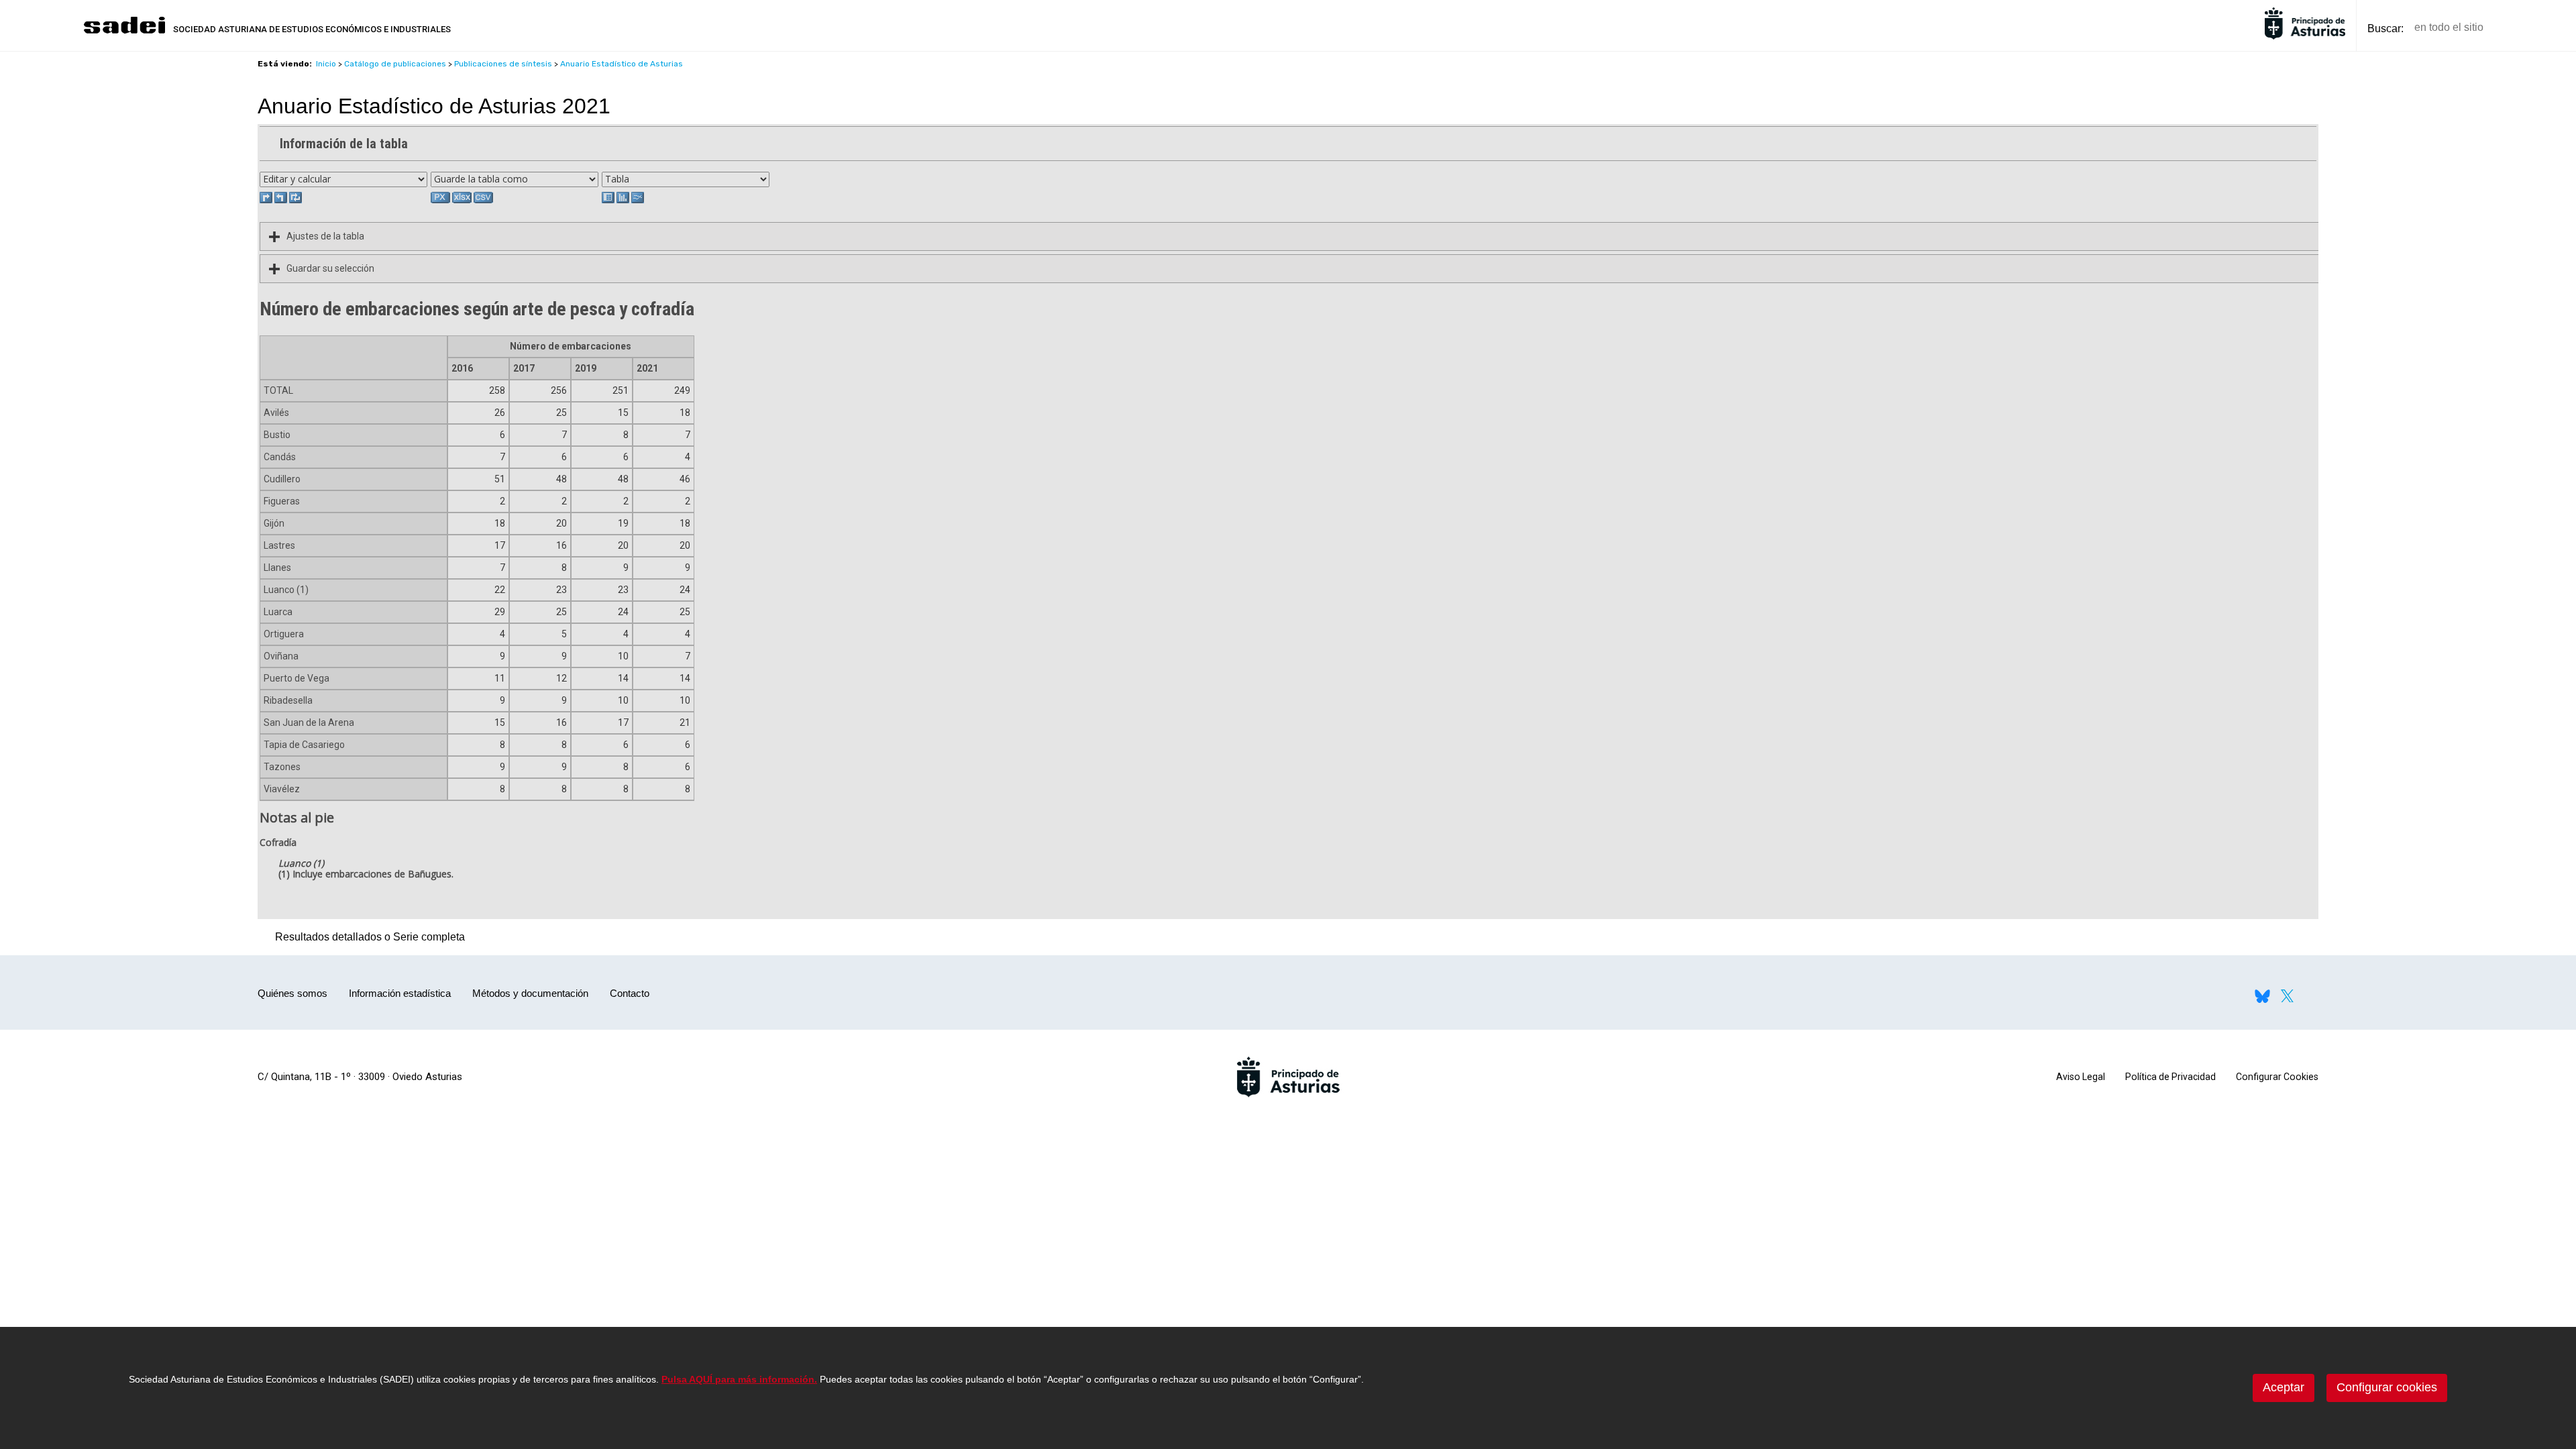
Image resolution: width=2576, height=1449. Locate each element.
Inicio (326, 64)
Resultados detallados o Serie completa (367, 937)
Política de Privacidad (2170, 1077)
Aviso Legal (2081, 1077)
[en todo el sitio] (2517, 28)
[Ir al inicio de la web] (124, 32)
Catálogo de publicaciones (395, 64)
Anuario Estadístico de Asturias (622, 64)
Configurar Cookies (2277, 1077)
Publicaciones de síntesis (503, 64)
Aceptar (2284, 1387)
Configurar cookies (2387, 1387)
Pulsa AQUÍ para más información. (739, 1379)
